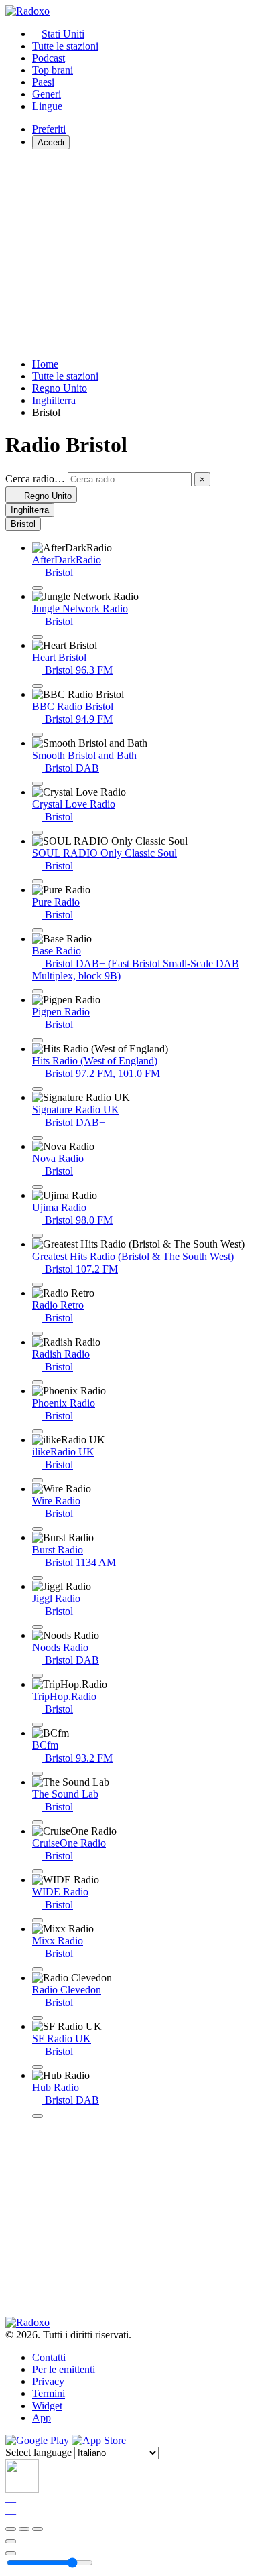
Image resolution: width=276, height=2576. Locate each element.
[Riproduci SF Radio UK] (38, 2067)
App (42, 2418)
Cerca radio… (35, 479)
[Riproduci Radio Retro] (38, 1334)
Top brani (53, 70)
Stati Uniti (63, 34)
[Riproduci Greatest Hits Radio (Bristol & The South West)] (38, 1285)
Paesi (43, 82)
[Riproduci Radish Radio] (38, 1382)
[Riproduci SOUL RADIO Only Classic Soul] (38, 881)
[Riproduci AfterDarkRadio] (38, 588)
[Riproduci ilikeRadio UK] (38, 1480)
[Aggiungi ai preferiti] (11, 2541)
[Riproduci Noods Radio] (38, 1676)
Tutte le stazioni (65, 46)
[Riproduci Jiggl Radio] (38, 1627)
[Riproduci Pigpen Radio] (38, 1040)
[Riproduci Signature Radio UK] (38, 1138)
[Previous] (11, 2529)
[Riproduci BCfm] (38, 1774)
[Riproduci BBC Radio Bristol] (38, 735)
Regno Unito (60, 388)
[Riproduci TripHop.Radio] (38, 1725)
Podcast (49, 58)
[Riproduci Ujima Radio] (38, 1236)
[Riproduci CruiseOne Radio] (38, 1871)
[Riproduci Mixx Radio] (38, 1969)
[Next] (38, 2529)
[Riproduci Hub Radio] (38, 2116)
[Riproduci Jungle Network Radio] (38, 637)
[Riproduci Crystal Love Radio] (38, 833)
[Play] (24, 2529)
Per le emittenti (64, 2369)
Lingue (47, 106)
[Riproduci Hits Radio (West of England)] (38, 1089)
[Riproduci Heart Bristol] (38, 686)
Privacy (48, 2381)
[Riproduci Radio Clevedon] (38, 2018)
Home (45, 364)
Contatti (49, 2357)
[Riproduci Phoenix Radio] (38, 1431)
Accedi (51, 142)
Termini (49, 2393)
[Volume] (11, 2553)
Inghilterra (54, 400)
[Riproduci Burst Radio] (38, 1578)
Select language (39, 2452)
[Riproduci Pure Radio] (38, 930)
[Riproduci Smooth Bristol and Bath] (38, 784)
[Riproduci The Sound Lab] (38, 1822)
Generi (47, 94)
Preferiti (49, 129)
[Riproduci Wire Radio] (38, 1529)
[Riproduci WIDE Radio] (38, 1920)
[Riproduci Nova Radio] (38, 1187)
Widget (47, 2406)
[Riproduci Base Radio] (38, 991)
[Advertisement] (138, 254)
